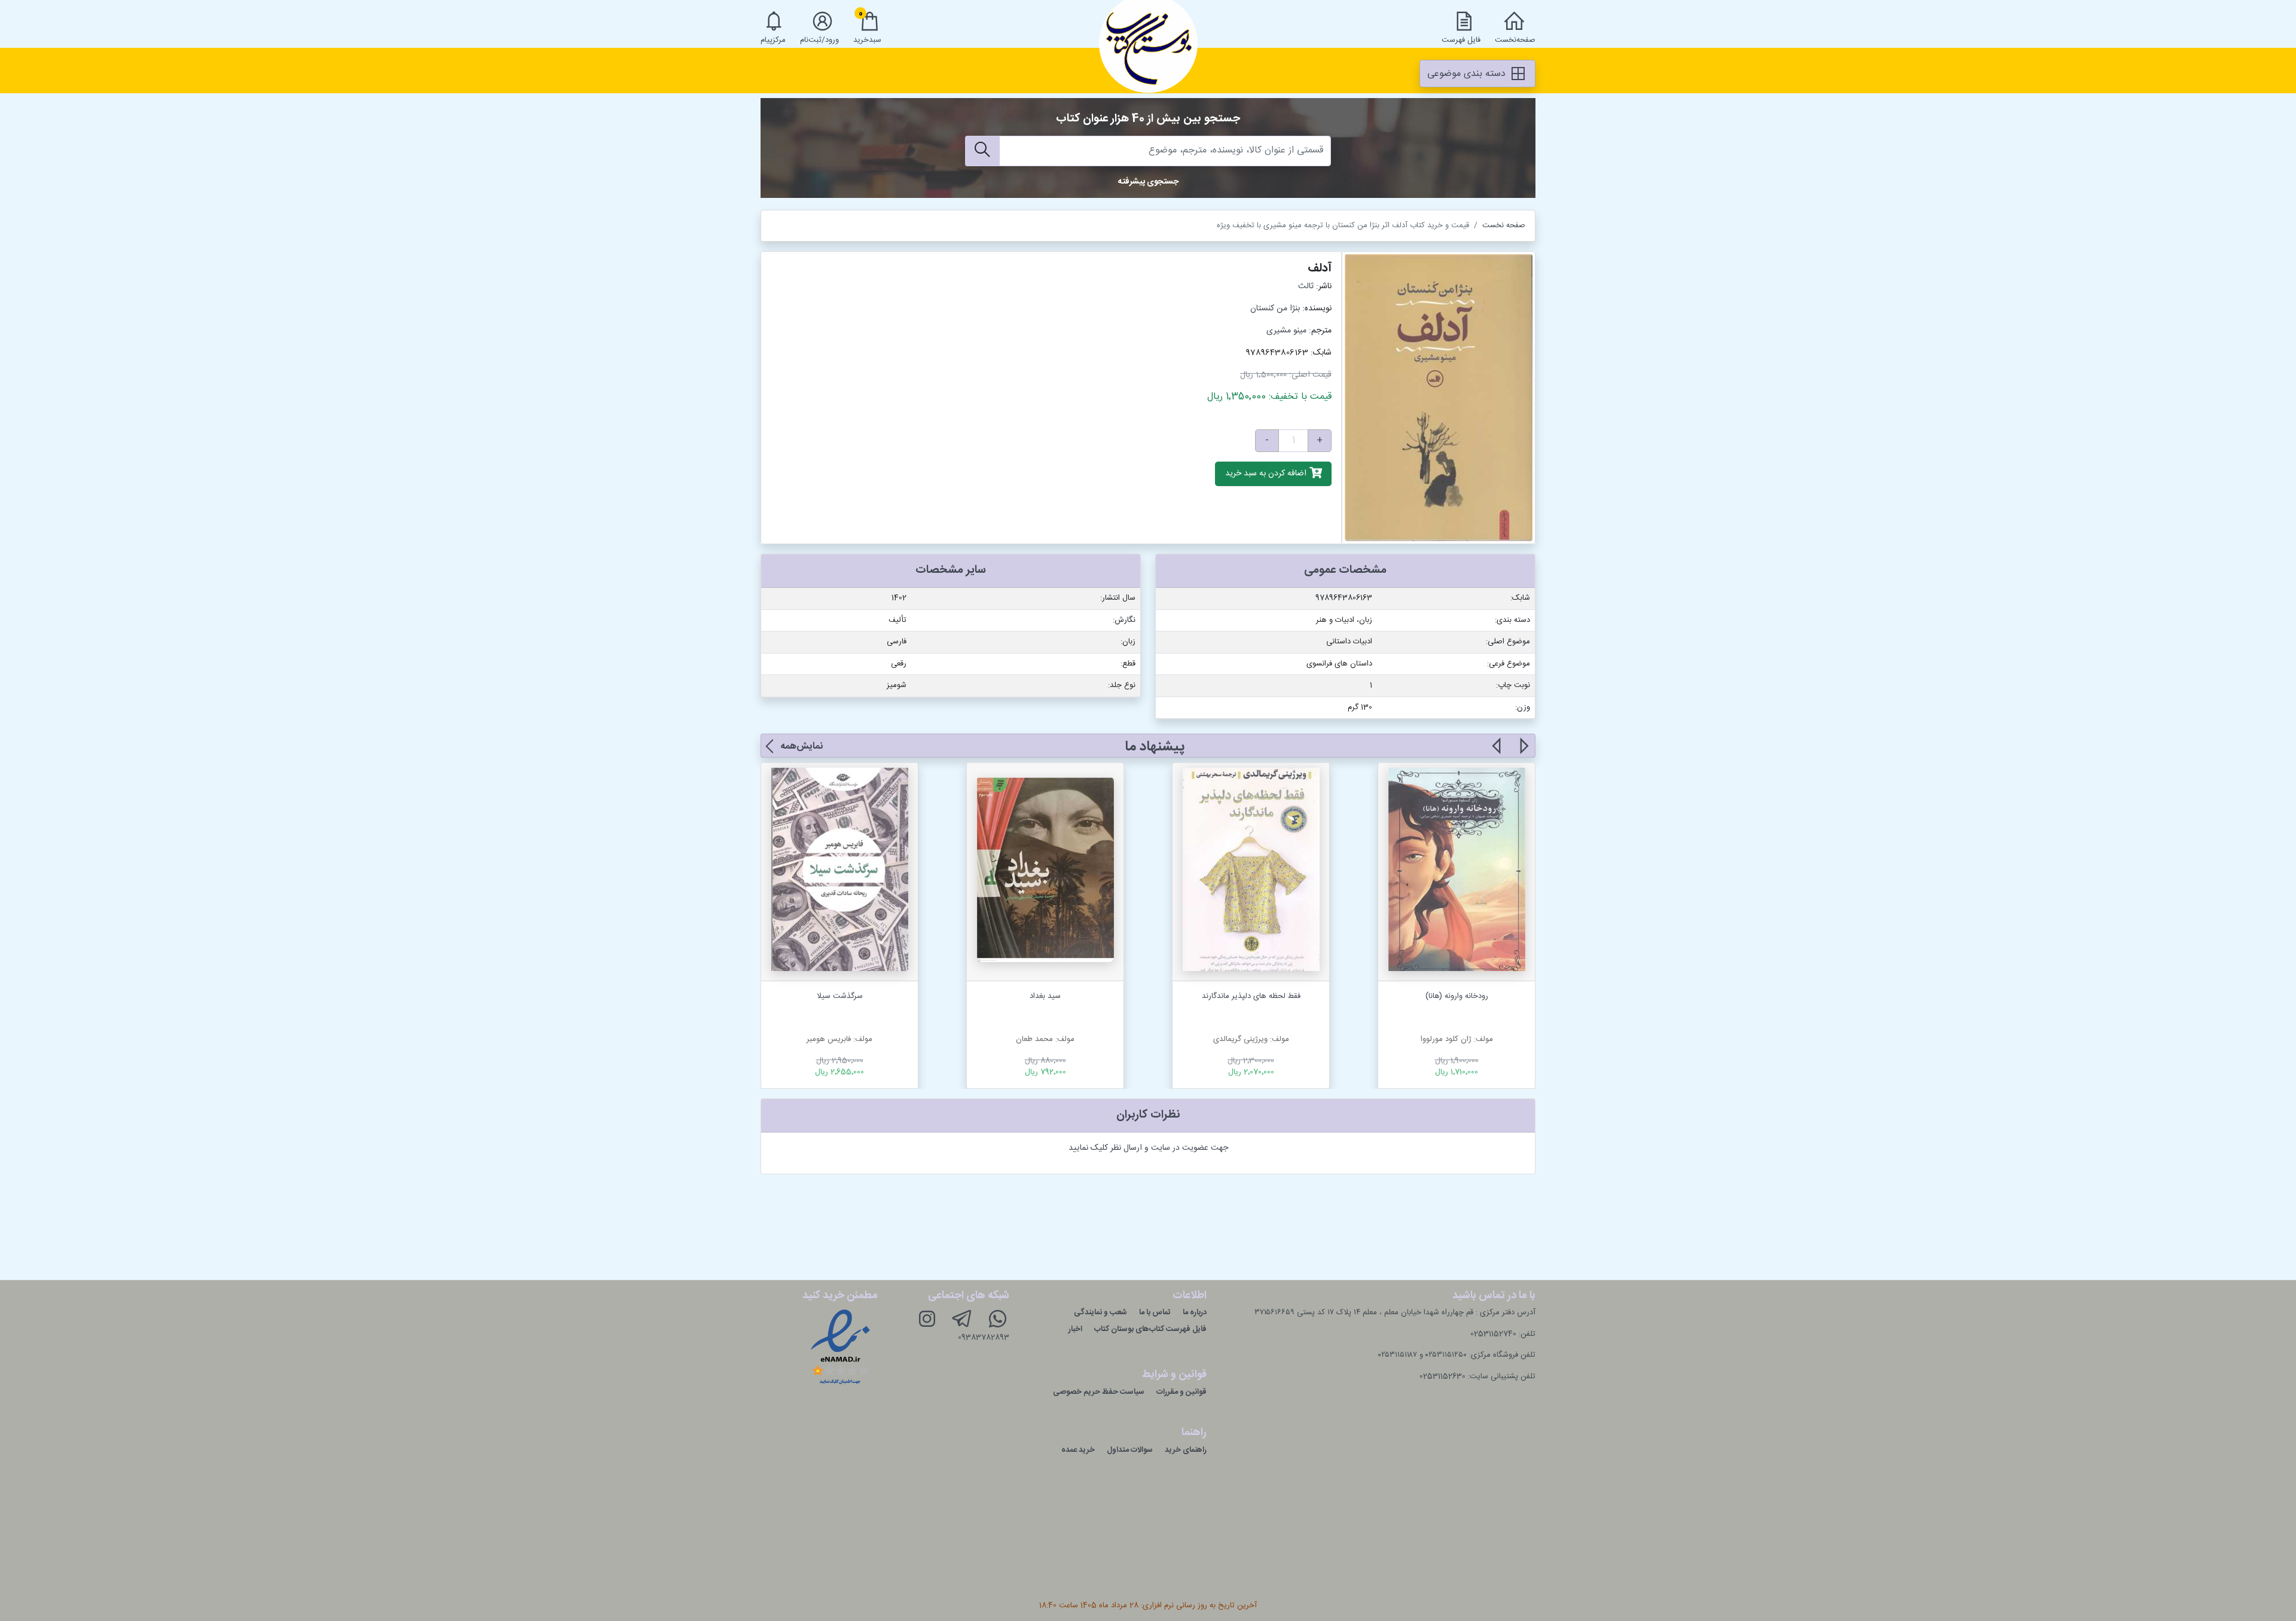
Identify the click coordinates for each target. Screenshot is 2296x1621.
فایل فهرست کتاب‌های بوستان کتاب (1150, 1329)
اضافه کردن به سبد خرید (1267, 474)
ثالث (1306, 286)
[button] (1523, 753)
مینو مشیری (1286, 331)
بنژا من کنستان (1275, 309)
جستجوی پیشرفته (1148, 182)
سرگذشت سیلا (840, 996)
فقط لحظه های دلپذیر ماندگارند (1251, 996)
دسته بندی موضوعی (1468, 74)
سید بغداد (1045, 996)
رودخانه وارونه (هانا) (1457, 996)
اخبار (1075, 1329)
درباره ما (1195, 1312)
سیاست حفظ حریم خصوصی (1099, 1392)
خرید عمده (1078, 1450)
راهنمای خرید (1186, 1450)
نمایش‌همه (802, 747)
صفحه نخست (1504, 225)
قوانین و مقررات (1181, 1392)
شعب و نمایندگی (1100, 1312)
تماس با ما (1155, 1312)
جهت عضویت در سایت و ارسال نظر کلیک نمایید (1148, 1148)
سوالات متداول (1130, 1450)
